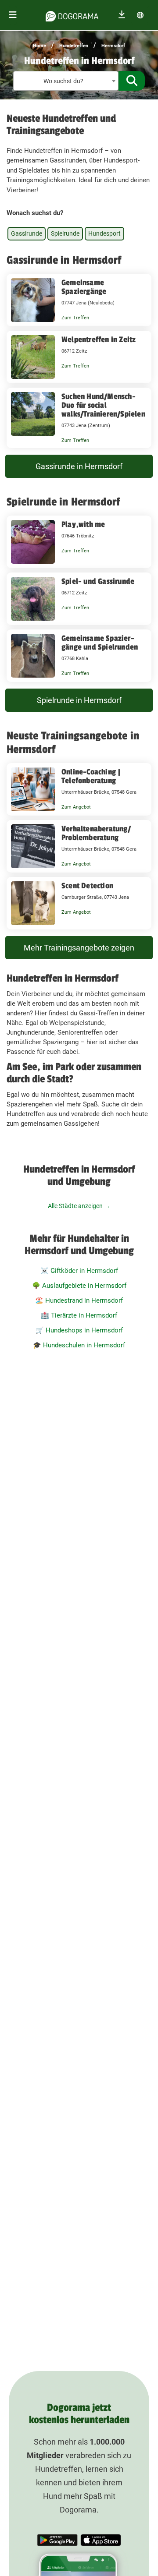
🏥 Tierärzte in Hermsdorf (79, 1315)
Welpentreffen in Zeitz (99, 339)
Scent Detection (87, 886)
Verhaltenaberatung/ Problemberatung (96, 833)
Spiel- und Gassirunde (98, 581)
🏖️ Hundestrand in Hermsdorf (79, 1300)
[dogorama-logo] (72, 15)
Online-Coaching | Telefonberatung (91, 776)
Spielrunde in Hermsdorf (79, 700)
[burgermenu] (13, 15)
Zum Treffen (75, 318)
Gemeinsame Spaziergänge (84, 287)
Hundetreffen (74, 46)
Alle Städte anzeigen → (79, 1206)
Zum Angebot (76, 807)
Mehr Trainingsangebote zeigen (79, 948)
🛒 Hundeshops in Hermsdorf (79, 1330)
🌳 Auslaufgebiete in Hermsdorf (79, 1286)
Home (39, 46)
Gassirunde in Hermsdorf (79, 466)
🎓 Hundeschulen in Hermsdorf (79, 1345)
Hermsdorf (113, 46)
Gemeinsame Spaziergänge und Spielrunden (100, 643)
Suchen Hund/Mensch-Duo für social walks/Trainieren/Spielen (103, 405)
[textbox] (66, 81)
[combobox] (66, 81)
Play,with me (83, 524)
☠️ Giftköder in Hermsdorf (79, 1271)
